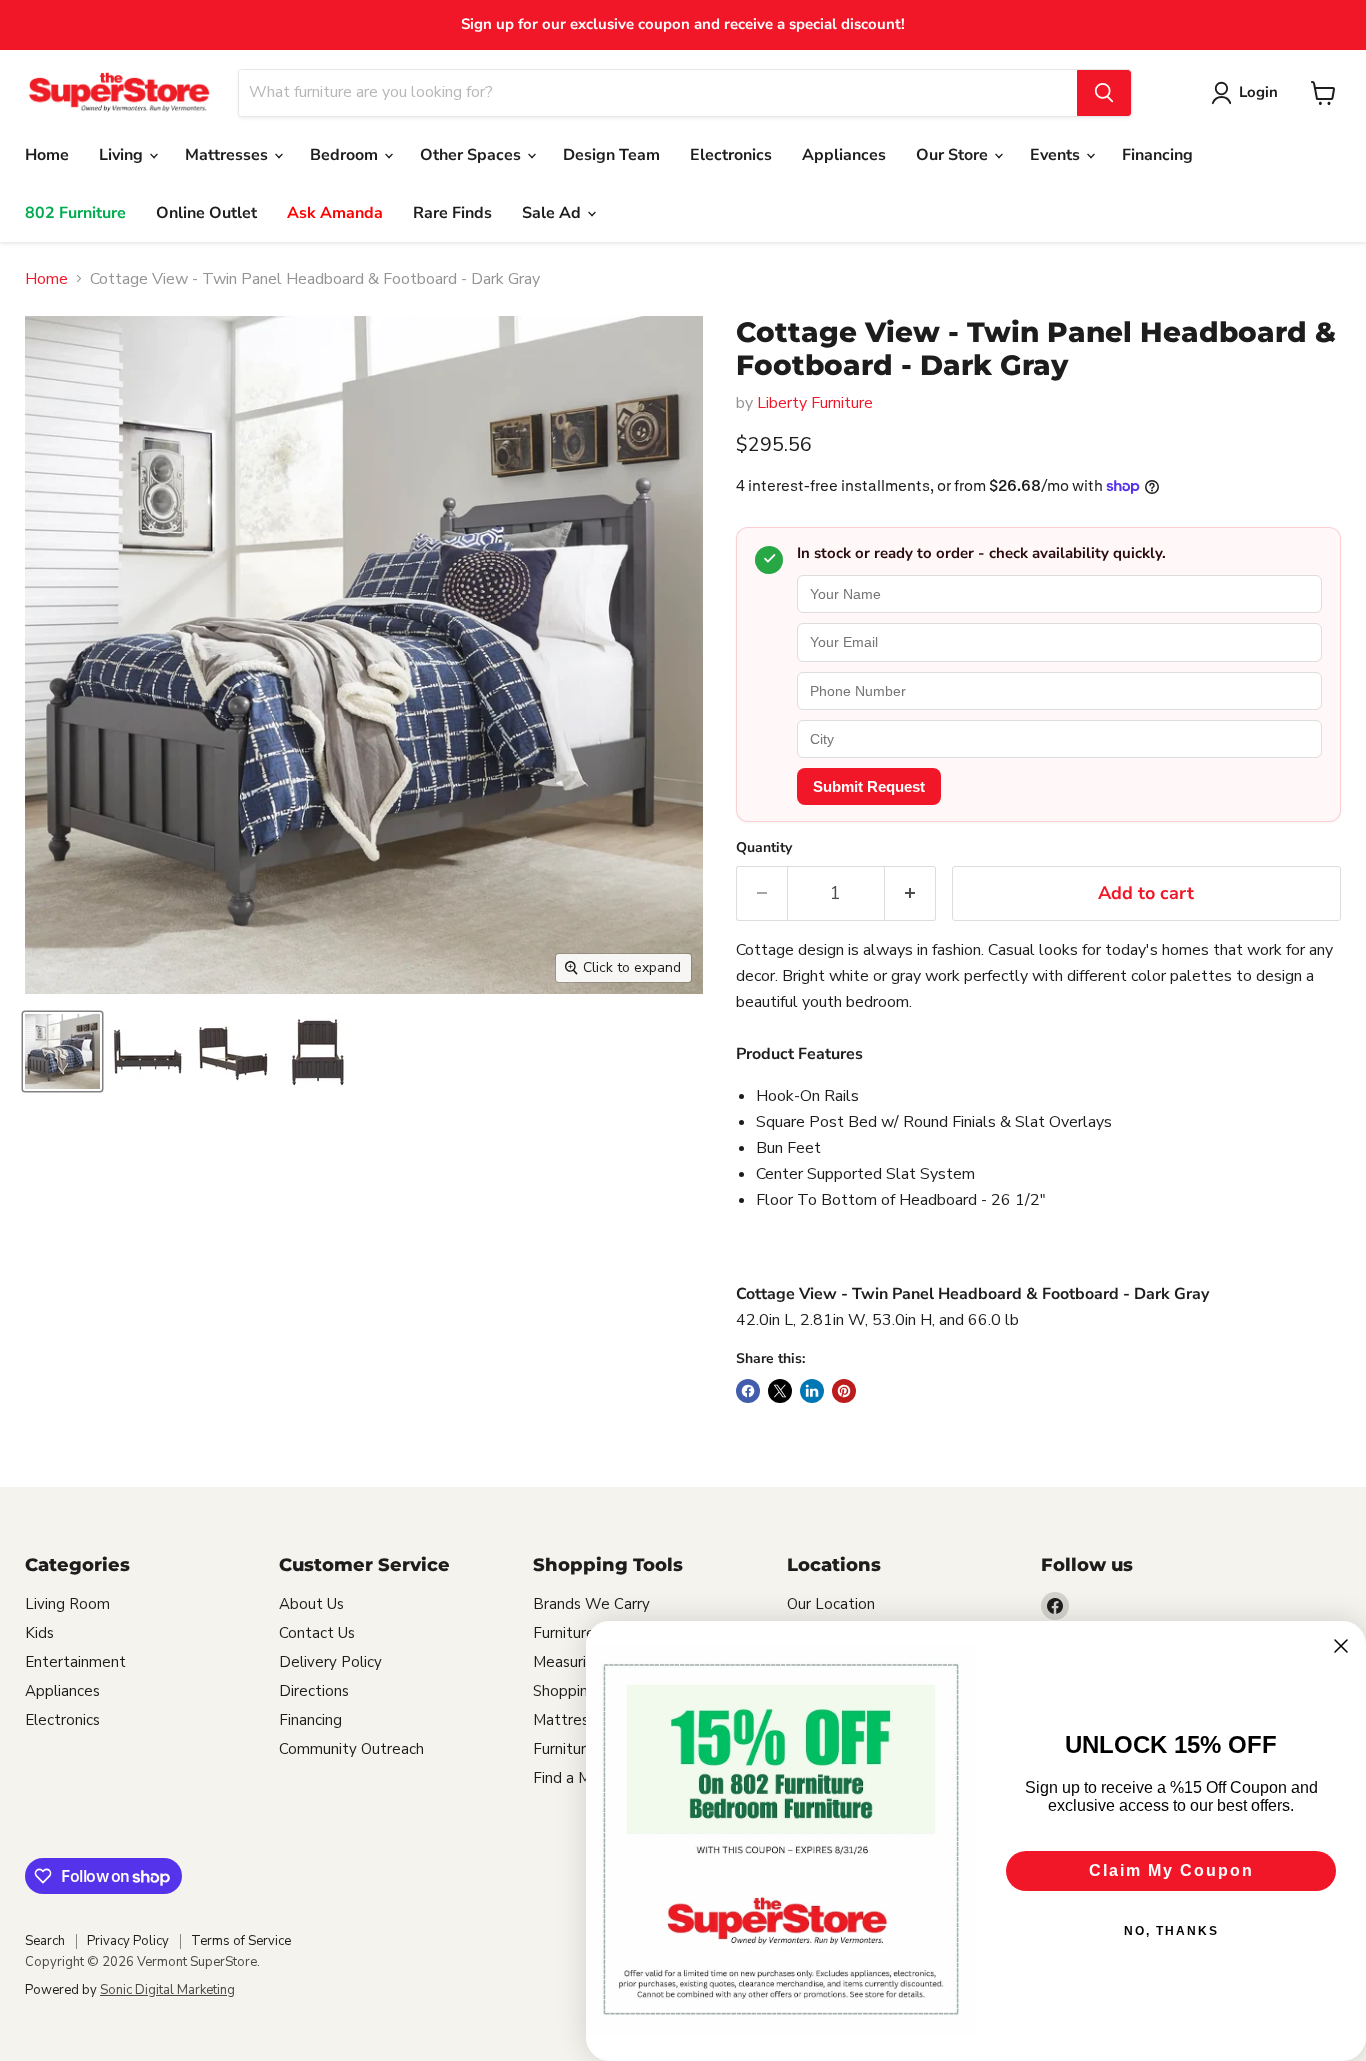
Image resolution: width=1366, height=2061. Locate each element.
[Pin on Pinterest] (844, 1391)
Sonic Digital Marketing (167, 1990)
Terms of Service (241, 1941)
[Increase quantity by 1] (910, 893)
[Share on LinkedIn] (812, 1391)
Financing (1157, 155)
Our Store (954, 155)
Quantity (764, 848)
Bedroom (346, 155)
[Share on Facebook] (748, 1391)
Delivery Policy (330, 1662)
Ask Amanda (335, 213)
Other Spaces (472, 155)
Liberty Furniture (815, 403)
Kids (39, 1633)
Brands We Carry (591, 1604)
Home (47, 155)
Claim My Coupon (1171, 1870)
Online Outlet (206, 213)
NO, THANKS (1171, 1931)
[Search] (1104, 93)
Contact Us (317, 1633)
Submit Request (869, 786)
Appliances (844, 155)
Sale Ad (553, 213)
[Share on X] (780, 1391)
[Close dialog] (1341, 1646)
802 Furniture (75, 213)
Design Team (611, 155)
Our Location (831, 1604)
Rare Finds (452, 213)
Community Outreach (351, 1749)
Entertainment (75, 1662)
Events (1057, 155)
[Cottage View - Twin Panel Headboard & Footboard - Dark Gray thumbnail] (62, 1051)
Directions (314, 1691)
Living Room (67, 1604)
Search (45, 1941)
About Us (311, 1604)
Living (123, 155)
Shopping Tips (582, 1691)
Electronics (731, 155)
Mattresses (228, 155)
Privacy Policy (128, 1941)
